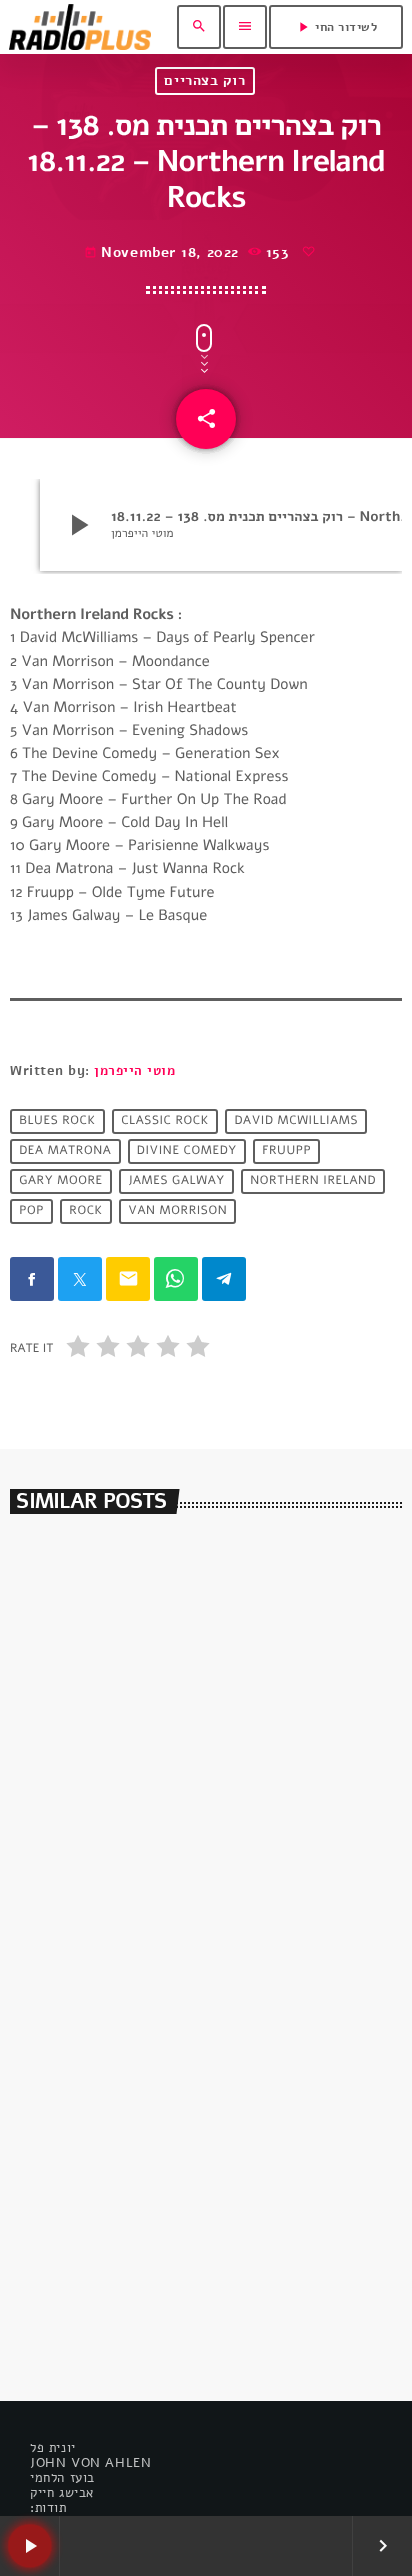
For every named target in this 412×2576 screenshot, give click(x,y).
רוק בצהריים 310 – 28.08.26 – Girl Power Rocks (192, 1868)
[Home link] (80, 27)
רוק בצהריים (204, 80)
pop (31, 1212)
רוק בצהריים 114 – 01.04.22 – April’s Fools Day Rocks (196, 2276)
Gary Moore (61, 1182)
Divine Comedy (187, 1152)
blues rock (57, 1122)
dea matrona (65, 1152)
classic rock (165, 1122)
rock (86, 1212)
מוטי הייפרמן (134, 1071)
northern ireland (313, 1182)
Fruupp (286, 1152)
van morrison (177, 1212)
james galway (176, 1182)
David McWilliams (296, 1122)
